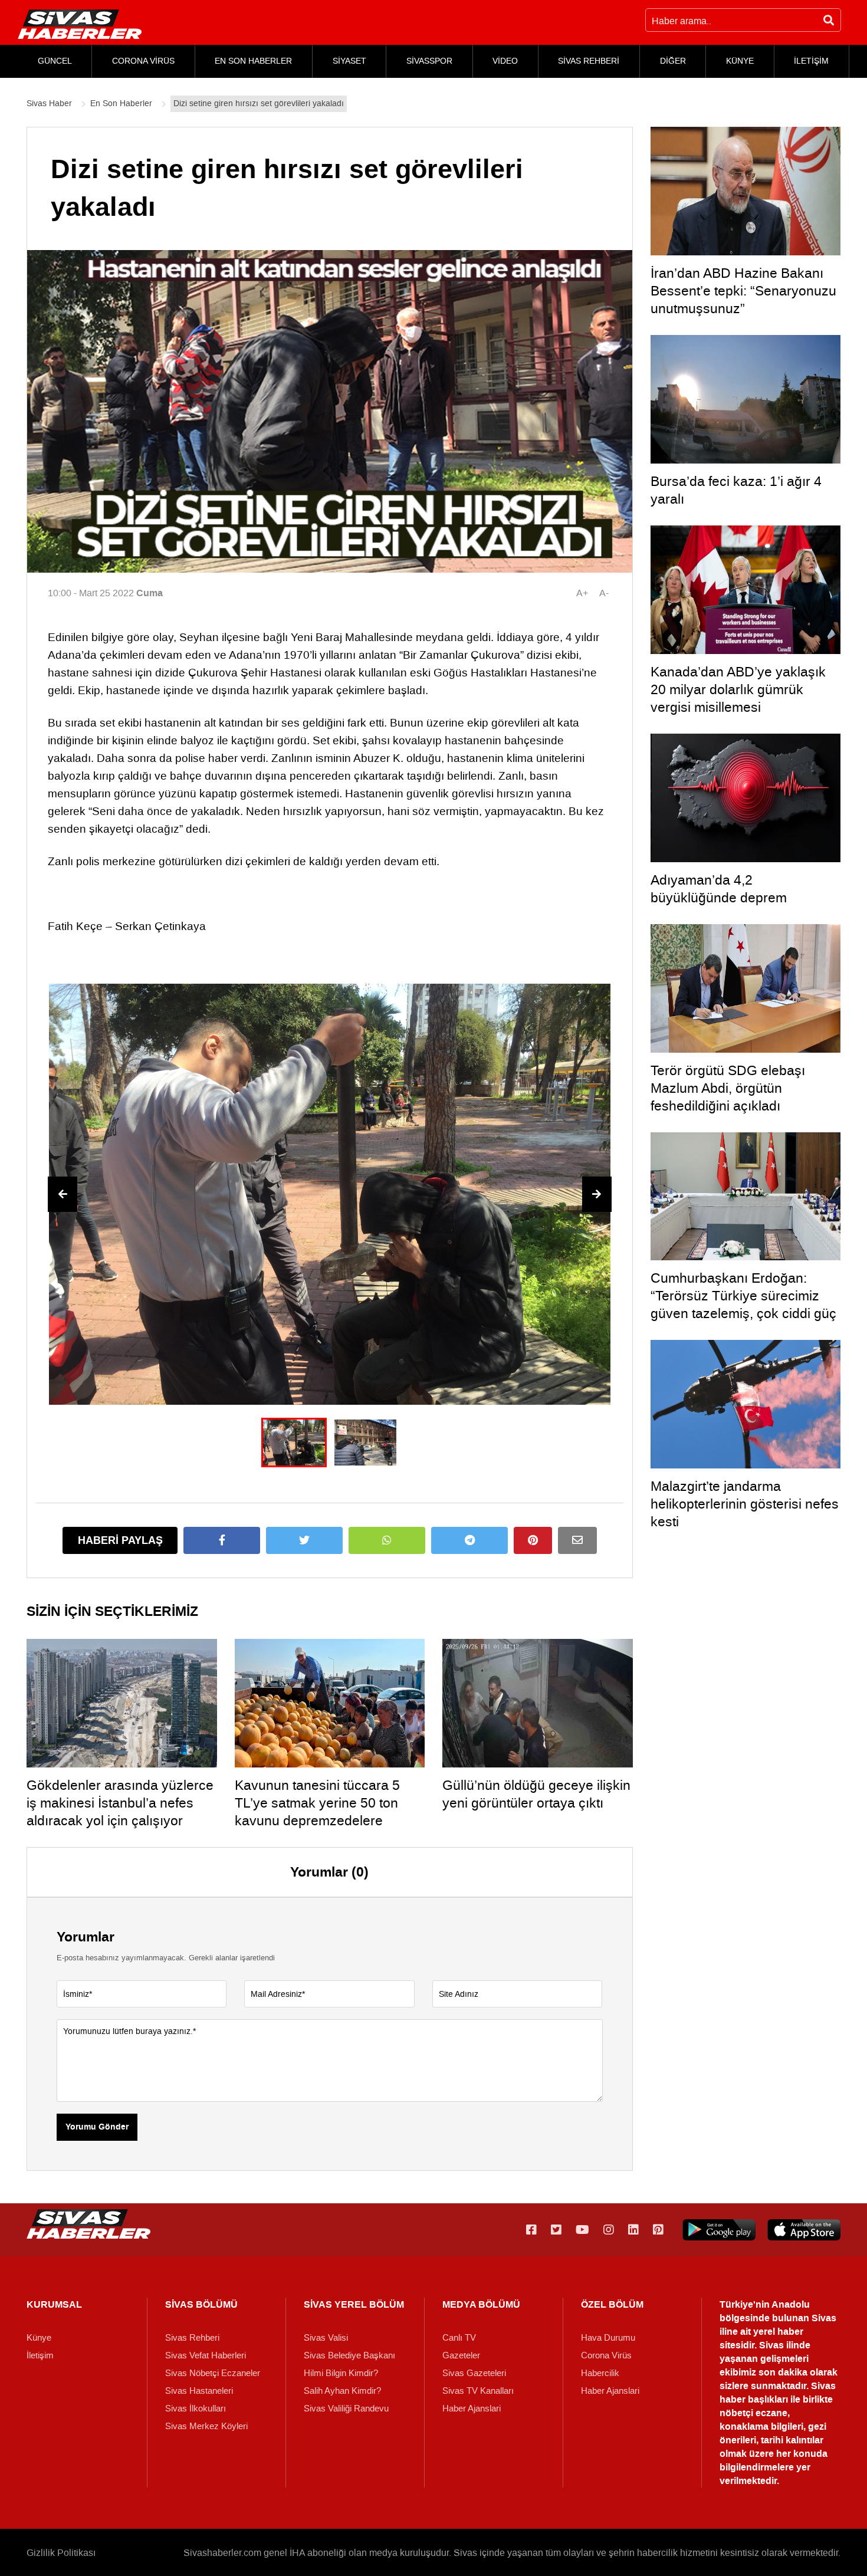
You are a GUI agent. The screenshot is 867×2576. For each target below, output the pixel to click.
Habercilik (600, 2373)
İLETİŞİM (811, 61)
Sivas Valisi (326, 2338)
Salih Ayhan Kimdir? (342, 2391)
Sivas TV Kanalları (478, 2391)
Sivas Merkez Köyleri (206, 2426)
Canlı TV (459, 2338)
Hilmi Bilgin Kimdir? (341, 2373)
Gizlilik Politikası (61, 2553)
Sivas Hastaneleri (199, 2391)
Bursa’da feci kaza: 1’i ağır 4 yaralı (736, 490)
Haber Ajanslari (472, 2409)
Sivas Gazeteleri (474, 2373)
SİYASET (349, 61)
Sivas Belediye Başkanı (349, 2355)
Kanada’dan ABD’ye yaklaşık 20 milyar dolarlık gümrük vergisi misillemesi (738, 689)
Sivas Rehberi (192, 2338)
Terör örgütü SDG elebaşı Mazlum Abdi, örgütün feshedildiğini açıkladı (728, 1088)
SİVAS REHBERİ (589, 61)
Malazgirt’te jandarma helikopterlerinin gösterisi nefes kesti (745, 1504)
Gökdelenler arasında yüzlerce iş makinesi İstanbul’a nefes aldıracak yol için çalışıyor (120, 1803)
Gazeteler (461, 2355)
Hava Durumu (608, 2338)
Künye (39, 2338)
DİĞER (673, 61)
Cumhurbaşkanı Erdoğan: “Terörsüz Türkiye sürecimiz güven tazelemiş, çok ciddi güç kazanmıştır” (743, 1305)
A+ (582, 593)
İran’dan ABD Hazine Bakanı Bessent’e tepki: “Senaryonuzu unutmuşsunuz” (743, 291)
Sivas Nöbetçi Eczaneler (213, 2373)
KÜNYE (740, 61)
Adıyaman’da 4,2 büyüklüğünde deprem (719, 889)
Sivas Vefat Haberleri (206, 2355)
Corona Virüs (606, 2355)
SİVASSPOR (429, 61)
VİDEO (505, 61)
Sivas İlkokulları (196, 2409)
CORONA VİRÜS (143, 61)
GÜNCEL (55, 61)
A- (604, 593)
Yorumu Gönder (97, 2127)
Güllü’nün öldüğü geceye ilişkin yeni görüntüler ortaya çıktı (536, 1794)
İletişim (40, 2355)
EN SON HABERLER (253, 61)
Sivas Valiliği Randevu (346, 2409)
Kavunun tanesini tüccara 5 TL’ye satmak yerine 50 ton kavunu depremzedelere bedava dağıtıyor (317, 1812)
